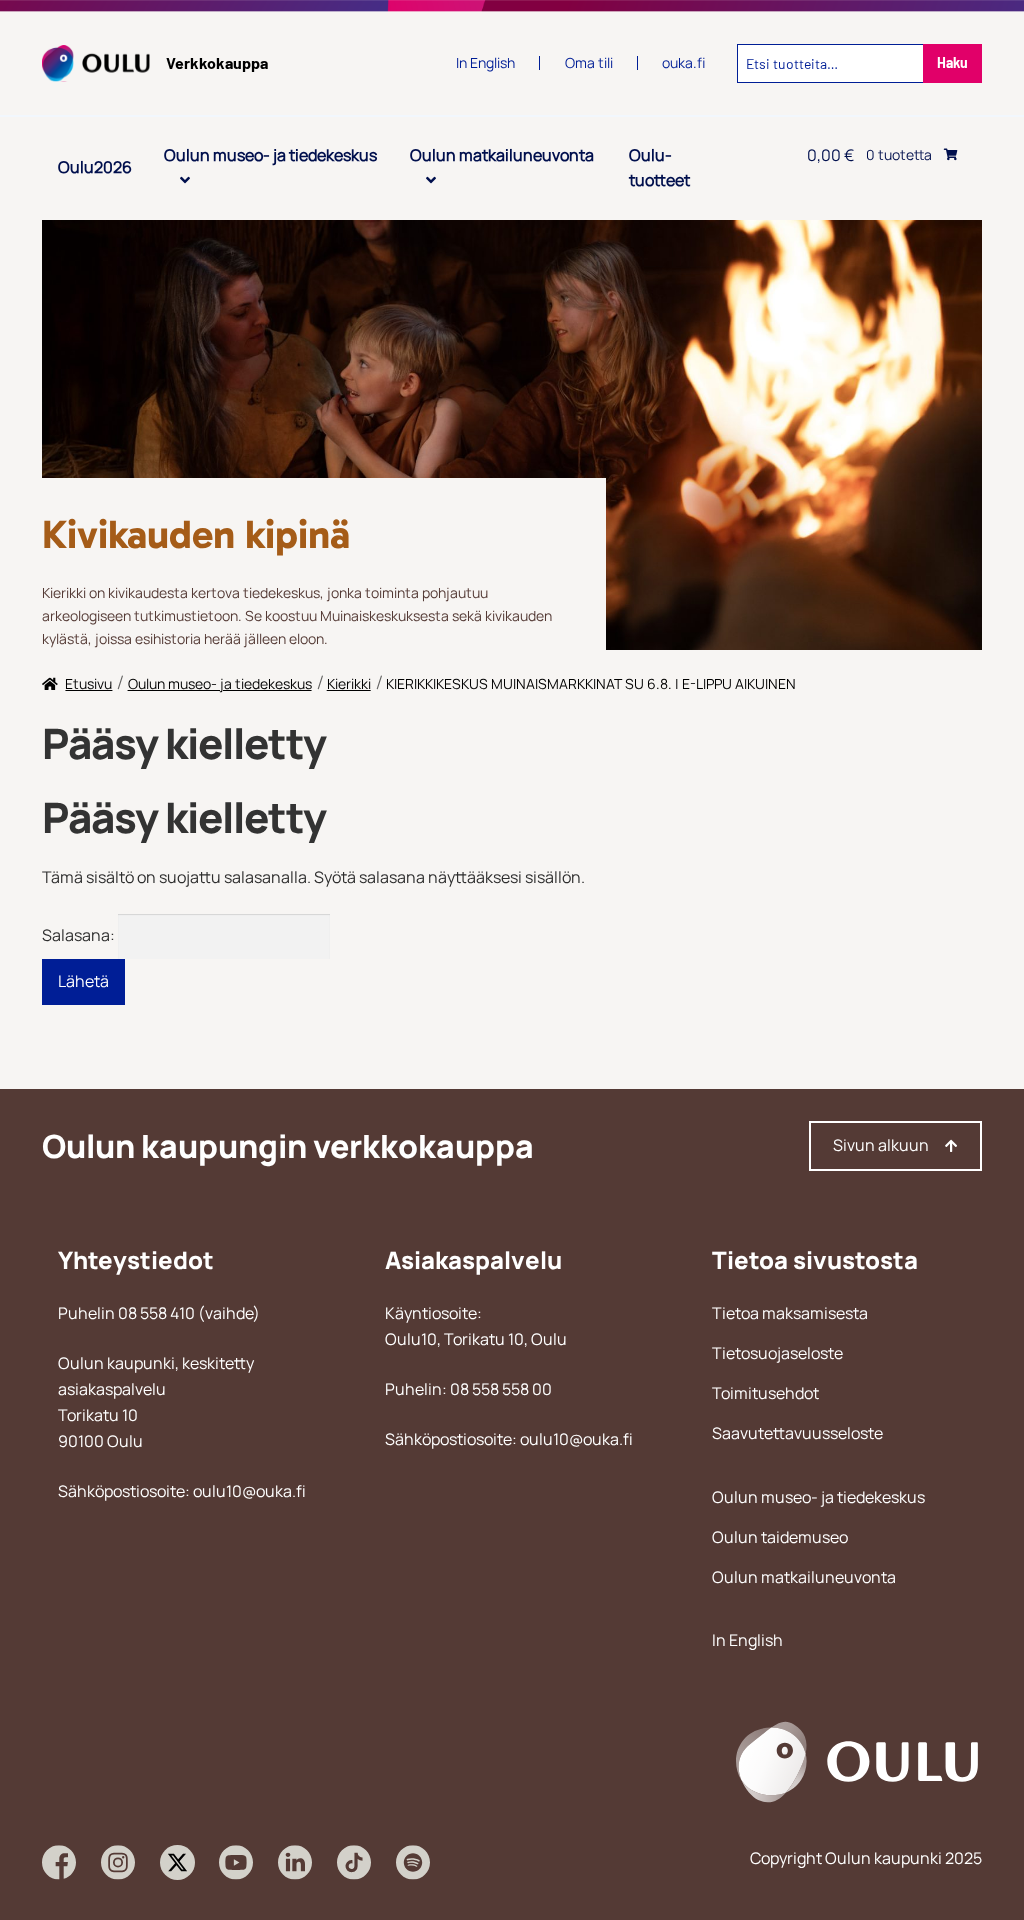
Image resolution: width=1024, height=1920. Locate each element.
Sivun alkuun (881, 1145)
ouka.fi (683, 63)
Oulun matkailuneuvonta (502, 155)
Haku (952, 62)
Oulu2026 (95, 167)
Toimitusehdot (765, 1393)
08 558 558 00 (501, 1389)
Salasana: (80, 935)
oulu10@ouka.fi (249, 1491)
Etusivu (88, 683)
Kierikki (349, 683)
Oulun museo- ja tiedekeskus (270, 155)
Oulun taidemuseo (780, 1537)
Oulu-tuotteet (659, 168)
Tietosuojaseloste (777, 1353)
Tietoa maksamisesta (790, 1313)
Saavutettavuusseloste (797, 1433)
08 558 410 (156, 1313)
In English (747, 1640)
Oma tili (589, 63)
